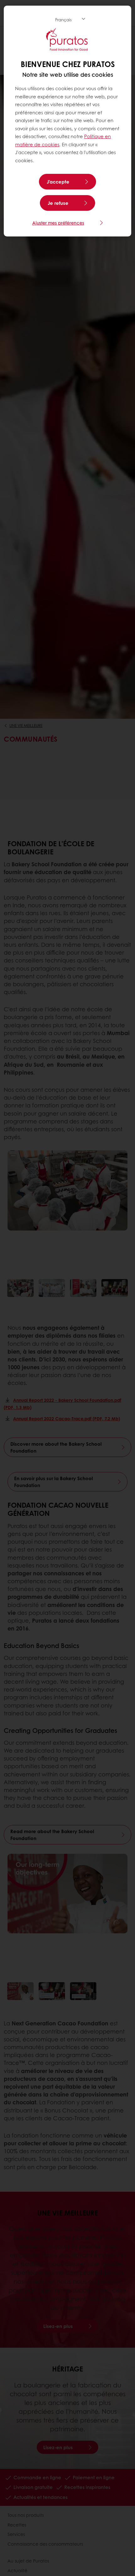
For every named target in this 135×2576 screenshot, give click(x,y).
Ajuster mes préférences (58, 223)
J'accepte (58, 182)
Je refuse (58, 203)
